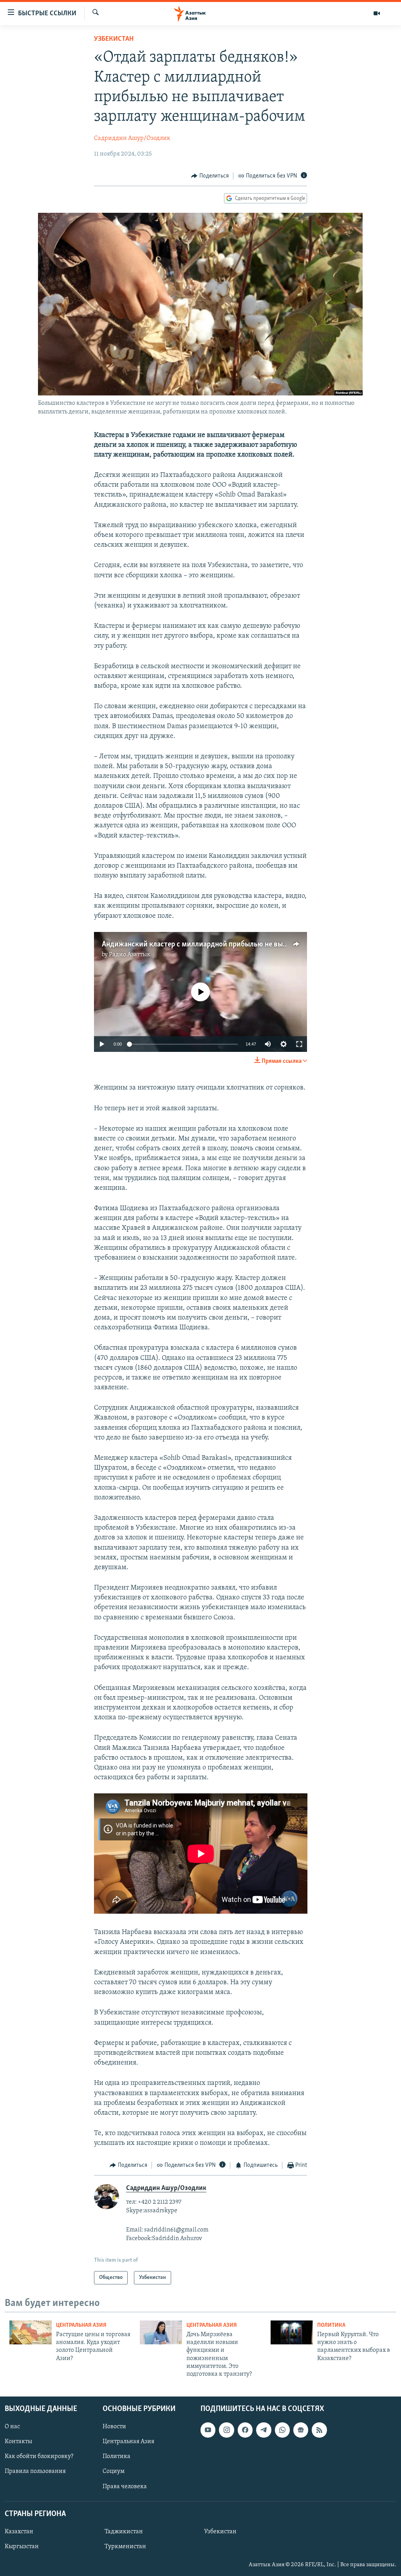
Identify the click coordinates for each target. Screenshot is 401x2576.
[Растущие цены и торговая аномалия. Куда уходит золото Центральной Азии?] (31, 2332)
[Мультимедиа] (377, 13)
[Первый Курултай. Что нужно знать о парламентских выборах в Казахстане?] (292, 2332)
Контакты (18, 2442)
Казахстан (19, 2532)
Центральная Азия (81, 2325)
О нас (12, 2427)
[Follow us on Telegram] (264, 2430)
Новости (114, 2427)
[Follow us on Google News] (301, 2430)
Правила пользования (35, 2471)
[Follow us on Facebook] (245, 2430)
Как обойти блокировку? (39, 2456)
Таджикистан (124, 2532)
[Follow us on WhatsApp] (282, 2430)
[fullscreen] (299, 1044)
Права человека (125, 2486)
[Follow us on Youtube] (208, 2430)
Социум (114, 2471)
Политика (331, 2325)
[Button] (210, 176)
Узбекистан (114, 39)
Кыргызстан (22, 2547)
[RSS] (319, 2430)
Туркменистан (125, 2547)
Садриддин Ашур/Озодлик (132, 138)
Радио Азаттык (130, 955)
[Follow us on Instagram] (226, 2430)
